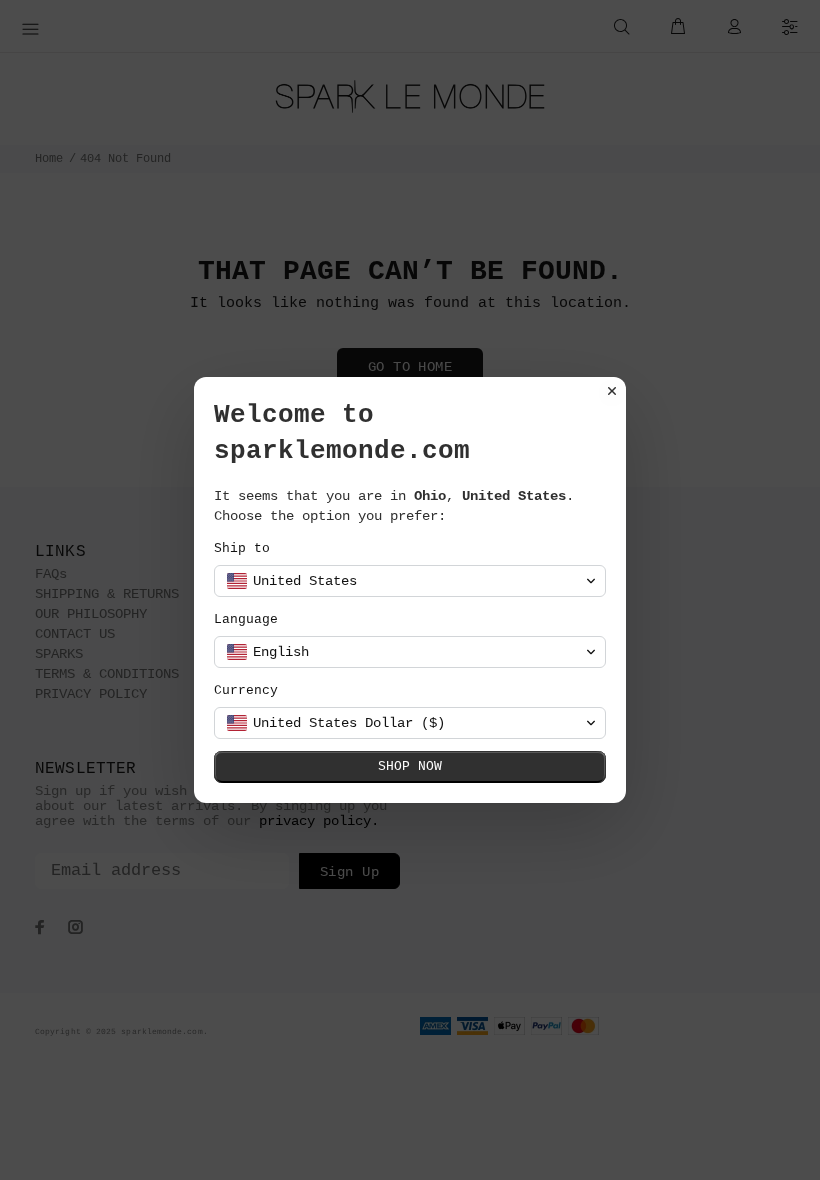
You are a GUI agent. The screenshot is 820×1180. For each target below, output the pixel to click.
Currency (246, 690)
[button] (410, 581)
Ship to (242, 548)
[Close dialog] (612, 391)
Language (246, 619)
